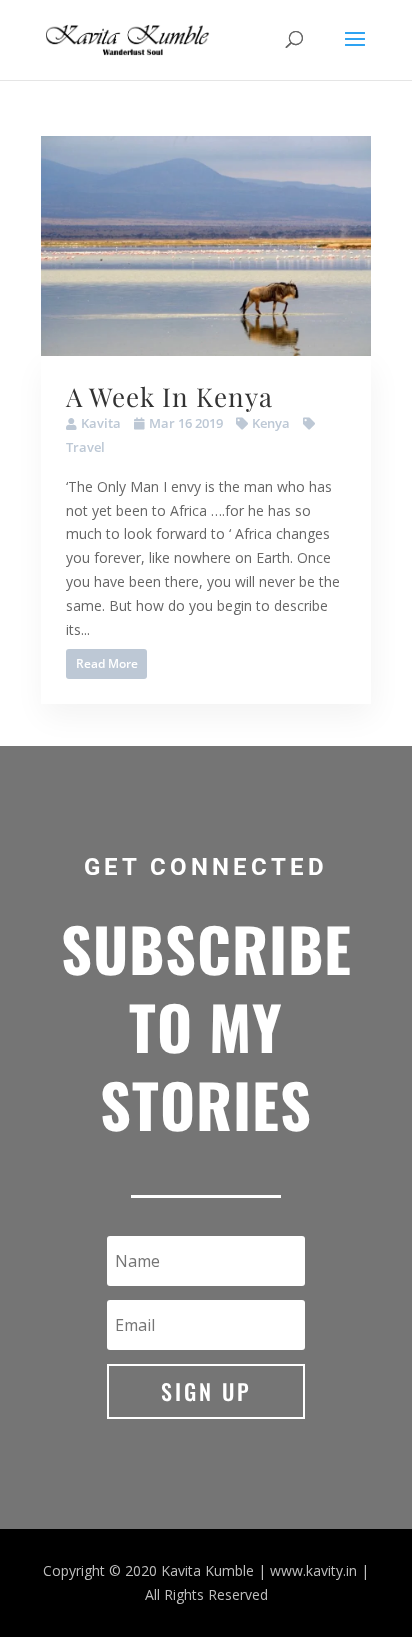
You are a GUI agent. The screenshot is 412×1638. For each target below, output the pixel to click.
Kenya (271, 423)
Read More (107, 663)
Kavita (101, 423)
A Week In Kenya (169, 396)
